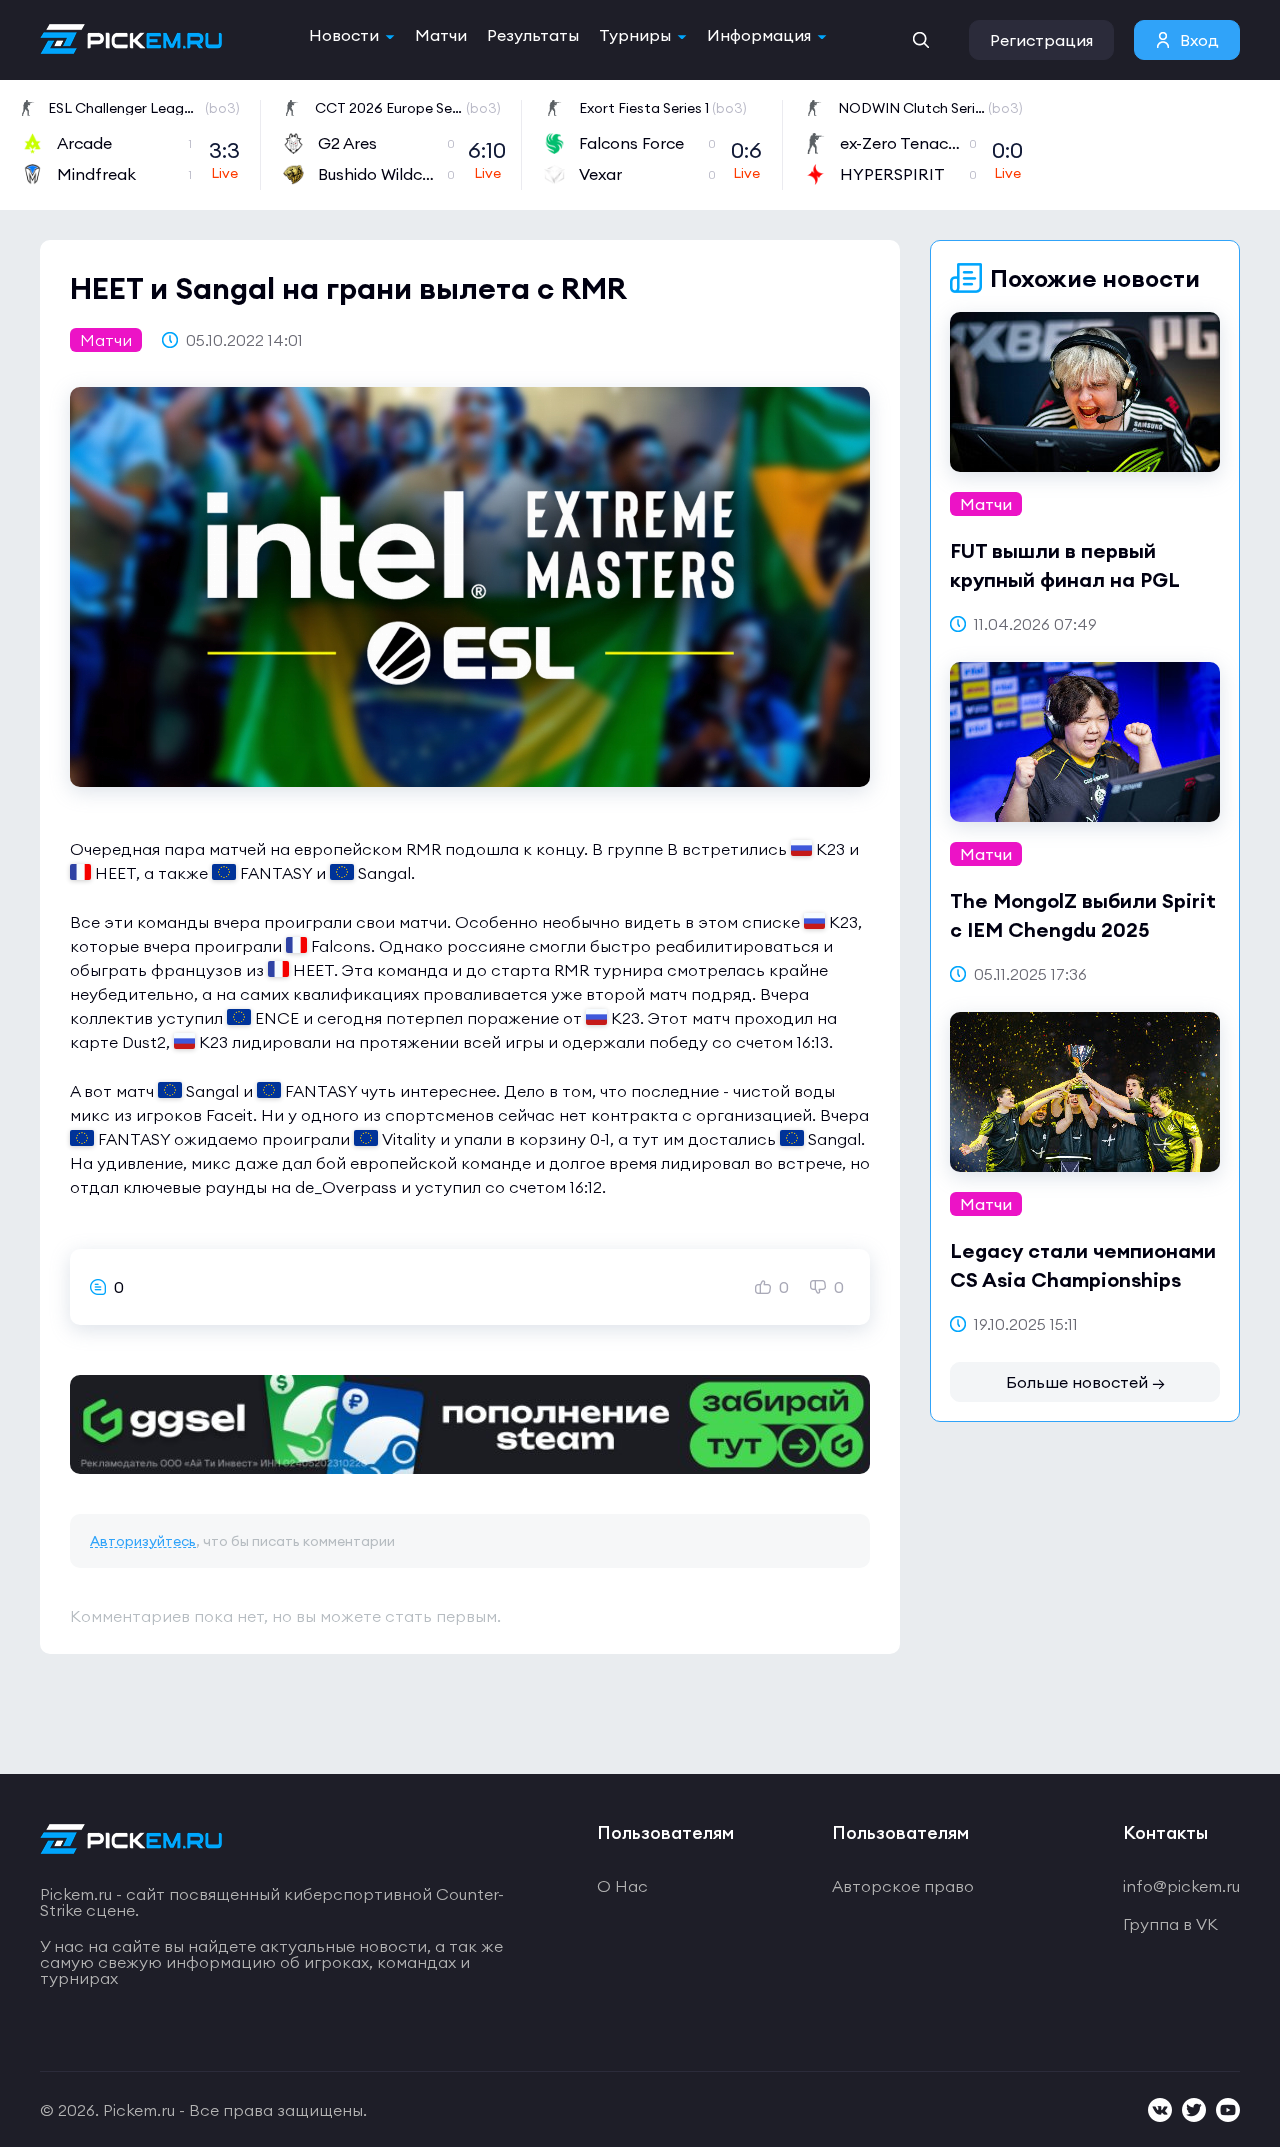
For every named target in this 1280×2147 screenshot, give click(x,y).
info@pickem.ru (1181, 1886)
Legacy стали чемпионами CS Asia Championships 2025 (1083, 1279)
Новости (344, 35)
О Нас (622, 1886)
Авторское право (903, 1886)
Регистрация (1041, 40)
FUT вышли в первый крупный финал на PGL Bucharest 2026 (1064, 579)
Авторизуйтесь (143, 1541)
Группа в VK (1170, 1924)
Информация (759, 35)
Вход (1199, 40)
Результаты (533, 35)
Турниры (635, 35)
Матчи (441, 35)
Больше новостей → (1085, 1382)
